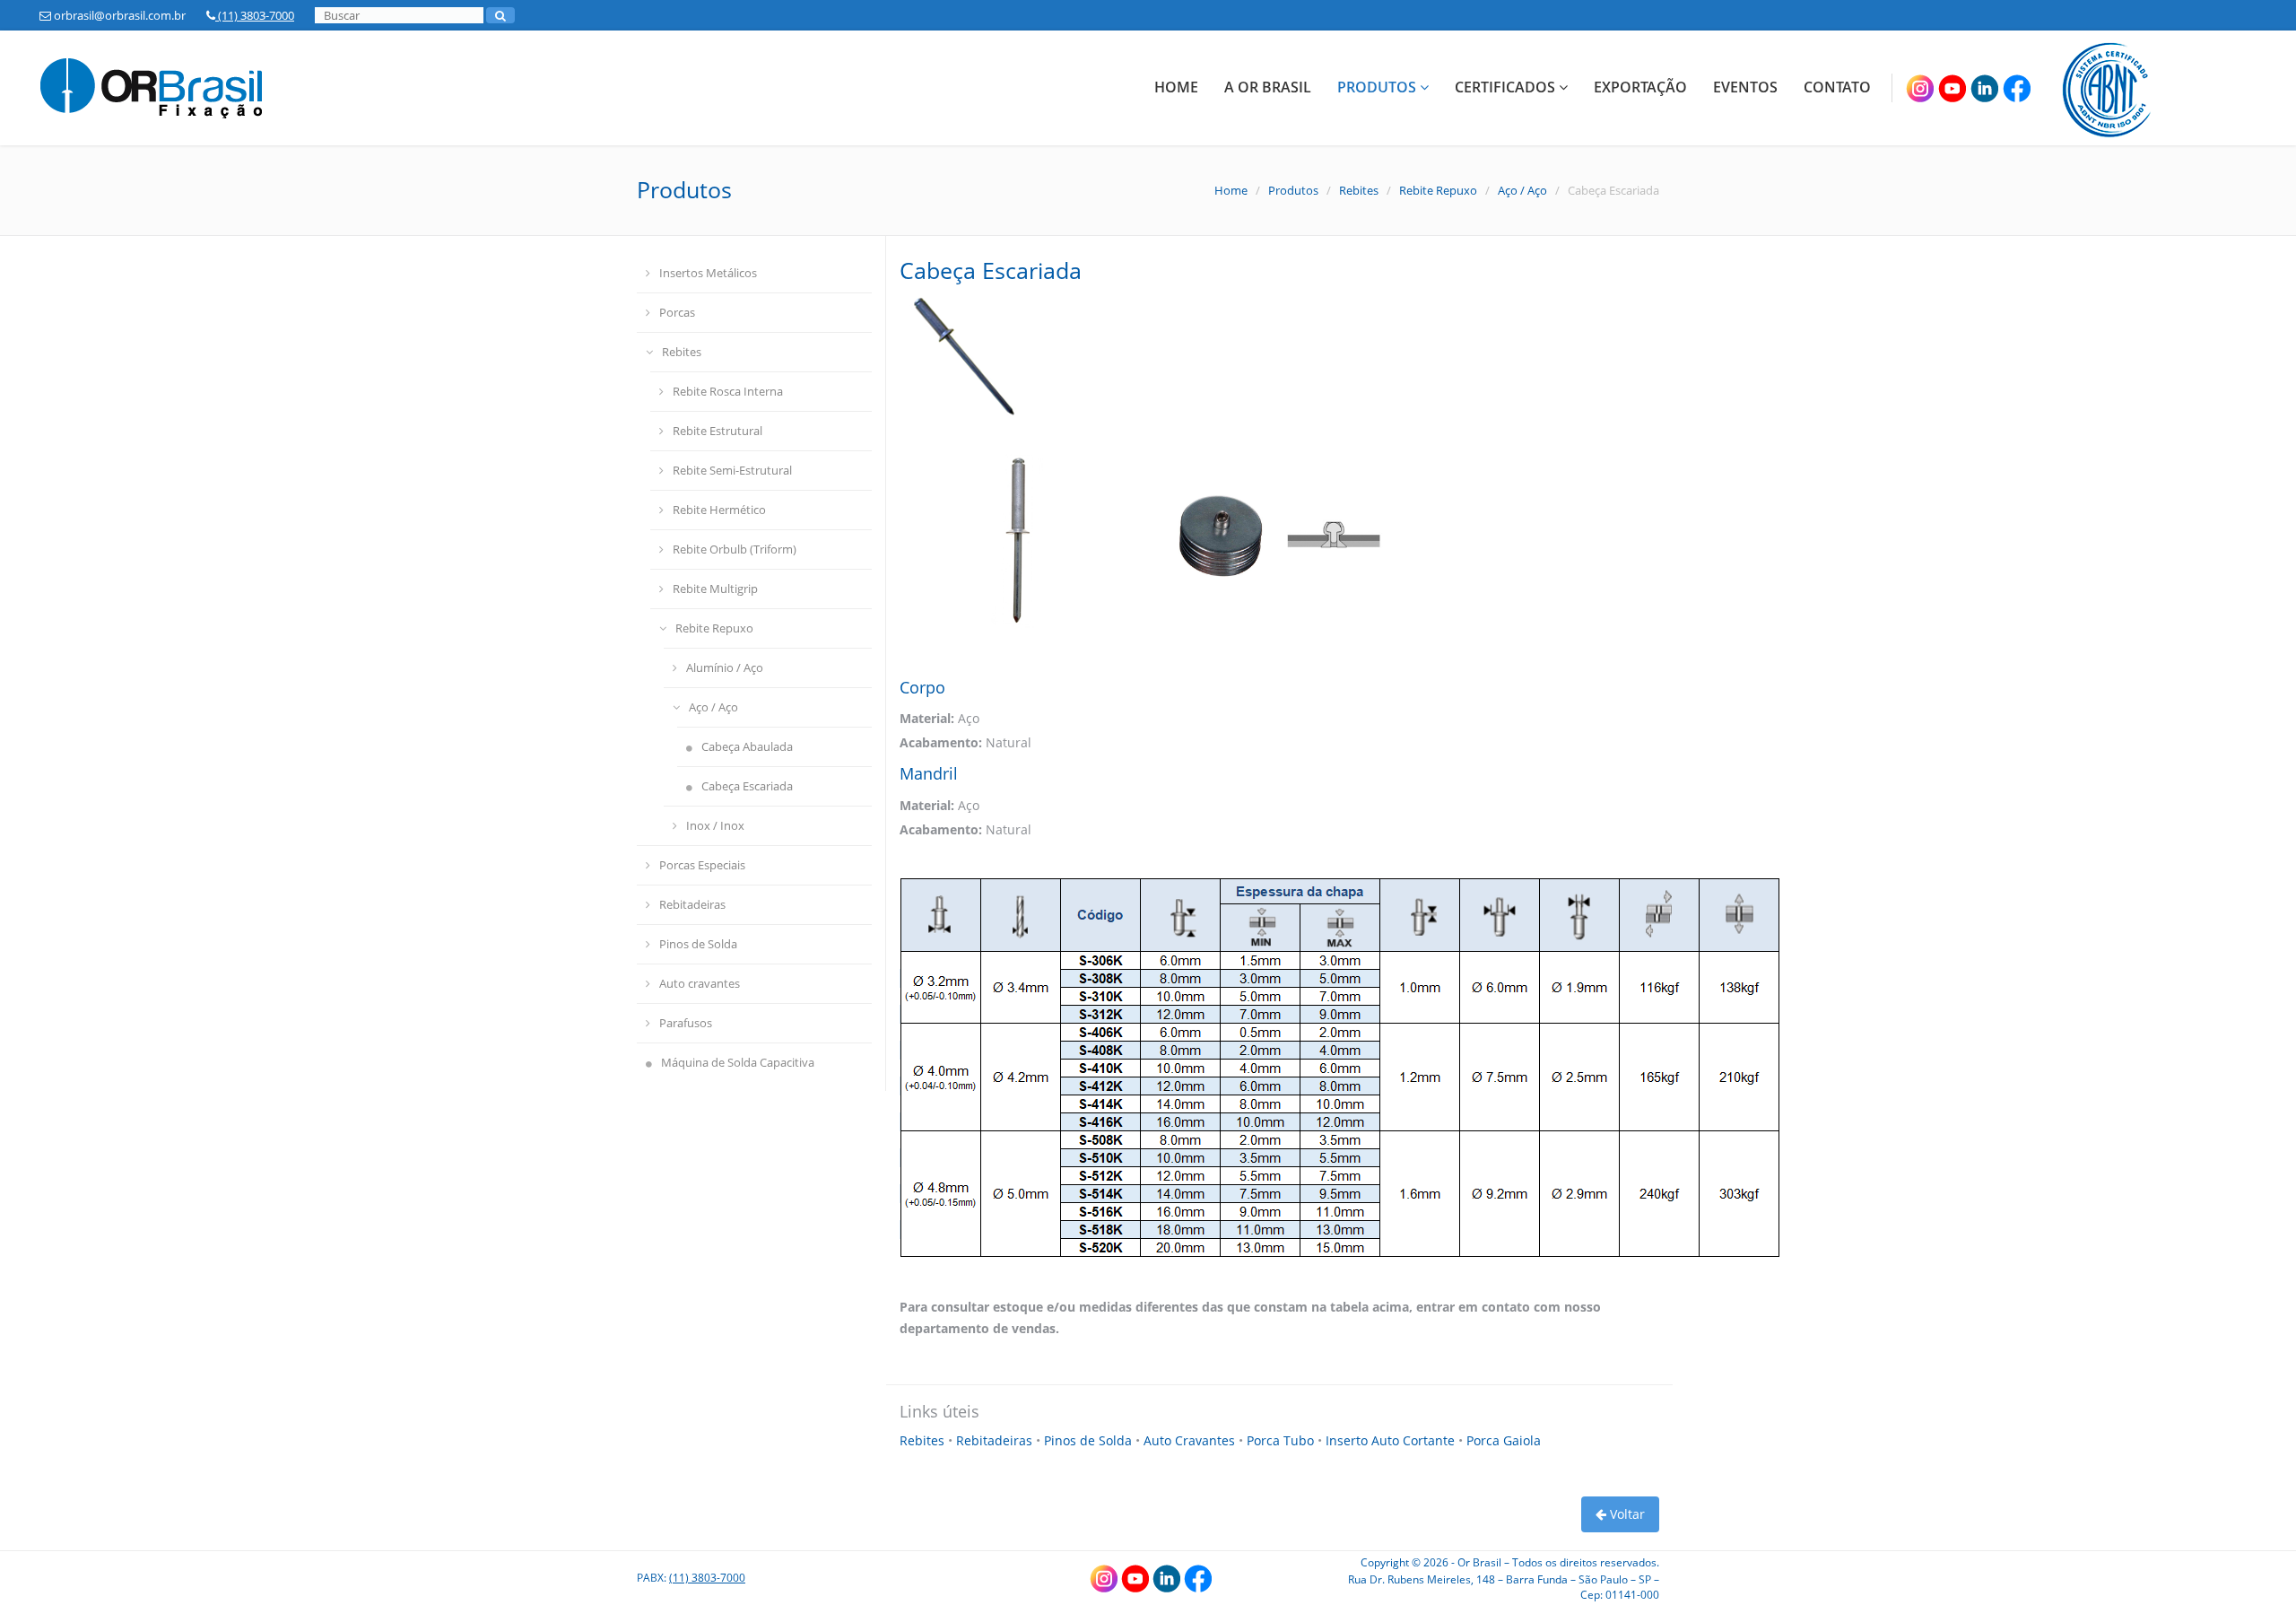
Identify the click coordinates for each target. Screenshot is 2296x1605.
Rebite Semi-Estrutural (732, 470)
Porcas (677, 312)
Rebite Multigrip (715, 589)
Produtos (1378, 87)
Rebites (1359, 190)
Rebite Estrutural (717, 431)
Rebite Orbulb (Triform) (735, 549)
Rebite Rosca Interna (728, 391)
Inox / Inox (715, 825)
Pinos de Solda (698, 944)
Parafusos (686, 1023)
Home (1176, 87)
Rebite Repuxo (1438, 190)
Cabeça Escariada (747, 786)
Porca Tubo (1282, 1440)
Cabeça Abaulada (747, 746)
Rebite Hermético (719, 510)
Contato (1837, 87)
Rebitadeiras (692, 904)
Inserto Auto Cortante (1392, 1440)
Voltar (1626, 1514)
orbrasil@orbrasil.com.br (118, 15)
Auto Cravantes (1191, 1440)
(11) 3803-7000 (255, 15)
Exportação (1640, 87)
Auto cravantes (700, 983)
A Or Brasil (1268, 87)
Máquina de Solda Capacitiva (738, 1062)
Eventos (1745, 87)
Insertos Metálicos (708, 273)
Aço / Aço (1522, 190)
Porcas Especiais (702, 865)
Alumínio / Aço (725, 667)
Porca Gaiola (1504, 1440)
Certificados (1507, 87)
